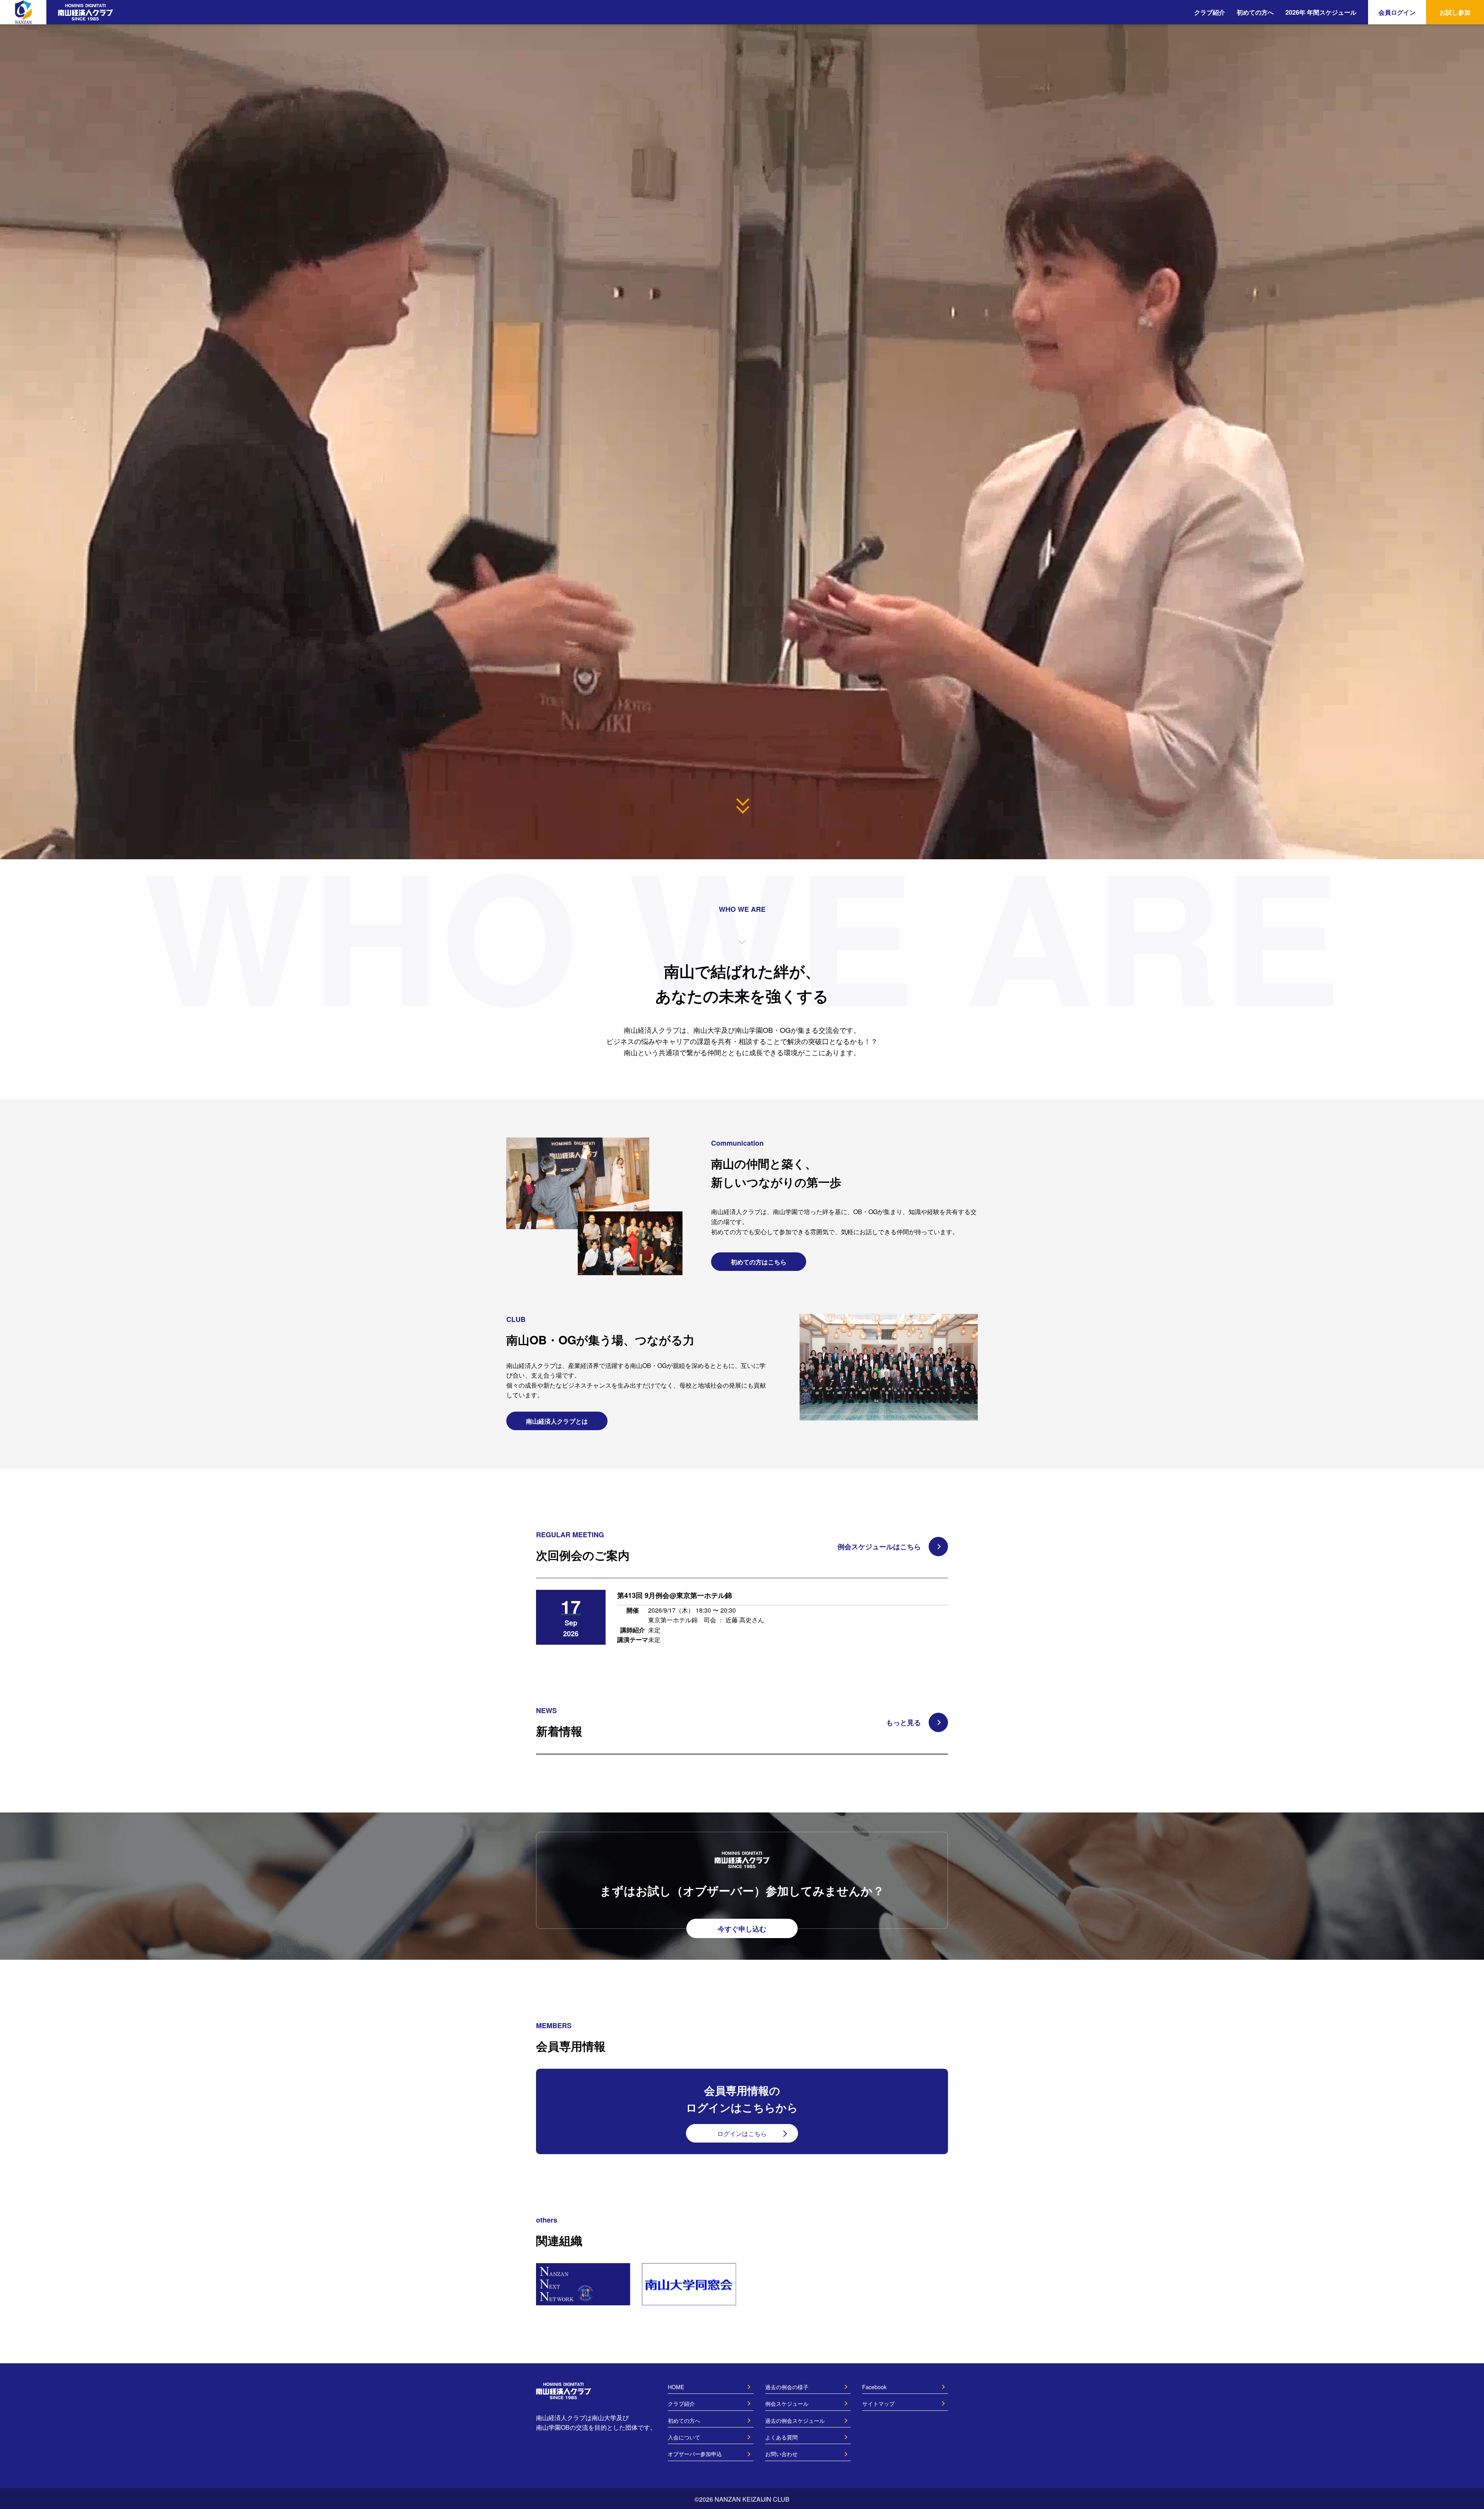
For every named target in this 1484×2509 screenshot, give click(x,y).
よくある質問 (781, 2437)
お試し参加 (1455, 12)
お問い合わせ (781, 2454)
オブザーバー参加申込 (695, 2454)
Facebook (874, 2387)
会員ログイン (1397, 12)
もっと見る (904, 1722)
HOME (676, 2387)
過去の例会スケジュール (795, 2420)
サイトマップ (878, 2403)
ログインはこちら (742, 2133)
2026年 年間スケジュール (1321, 12)
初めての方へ (1255, 12)
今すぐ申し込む (742, 1929)
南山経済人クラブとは (557, 1421)
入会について (684, 2437)
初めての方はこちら (759, 1262)
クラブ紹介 (1210, 12)
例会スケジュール (787, 2403)
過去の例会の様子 (787, 2387)
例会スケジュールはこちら (879, 1547)
